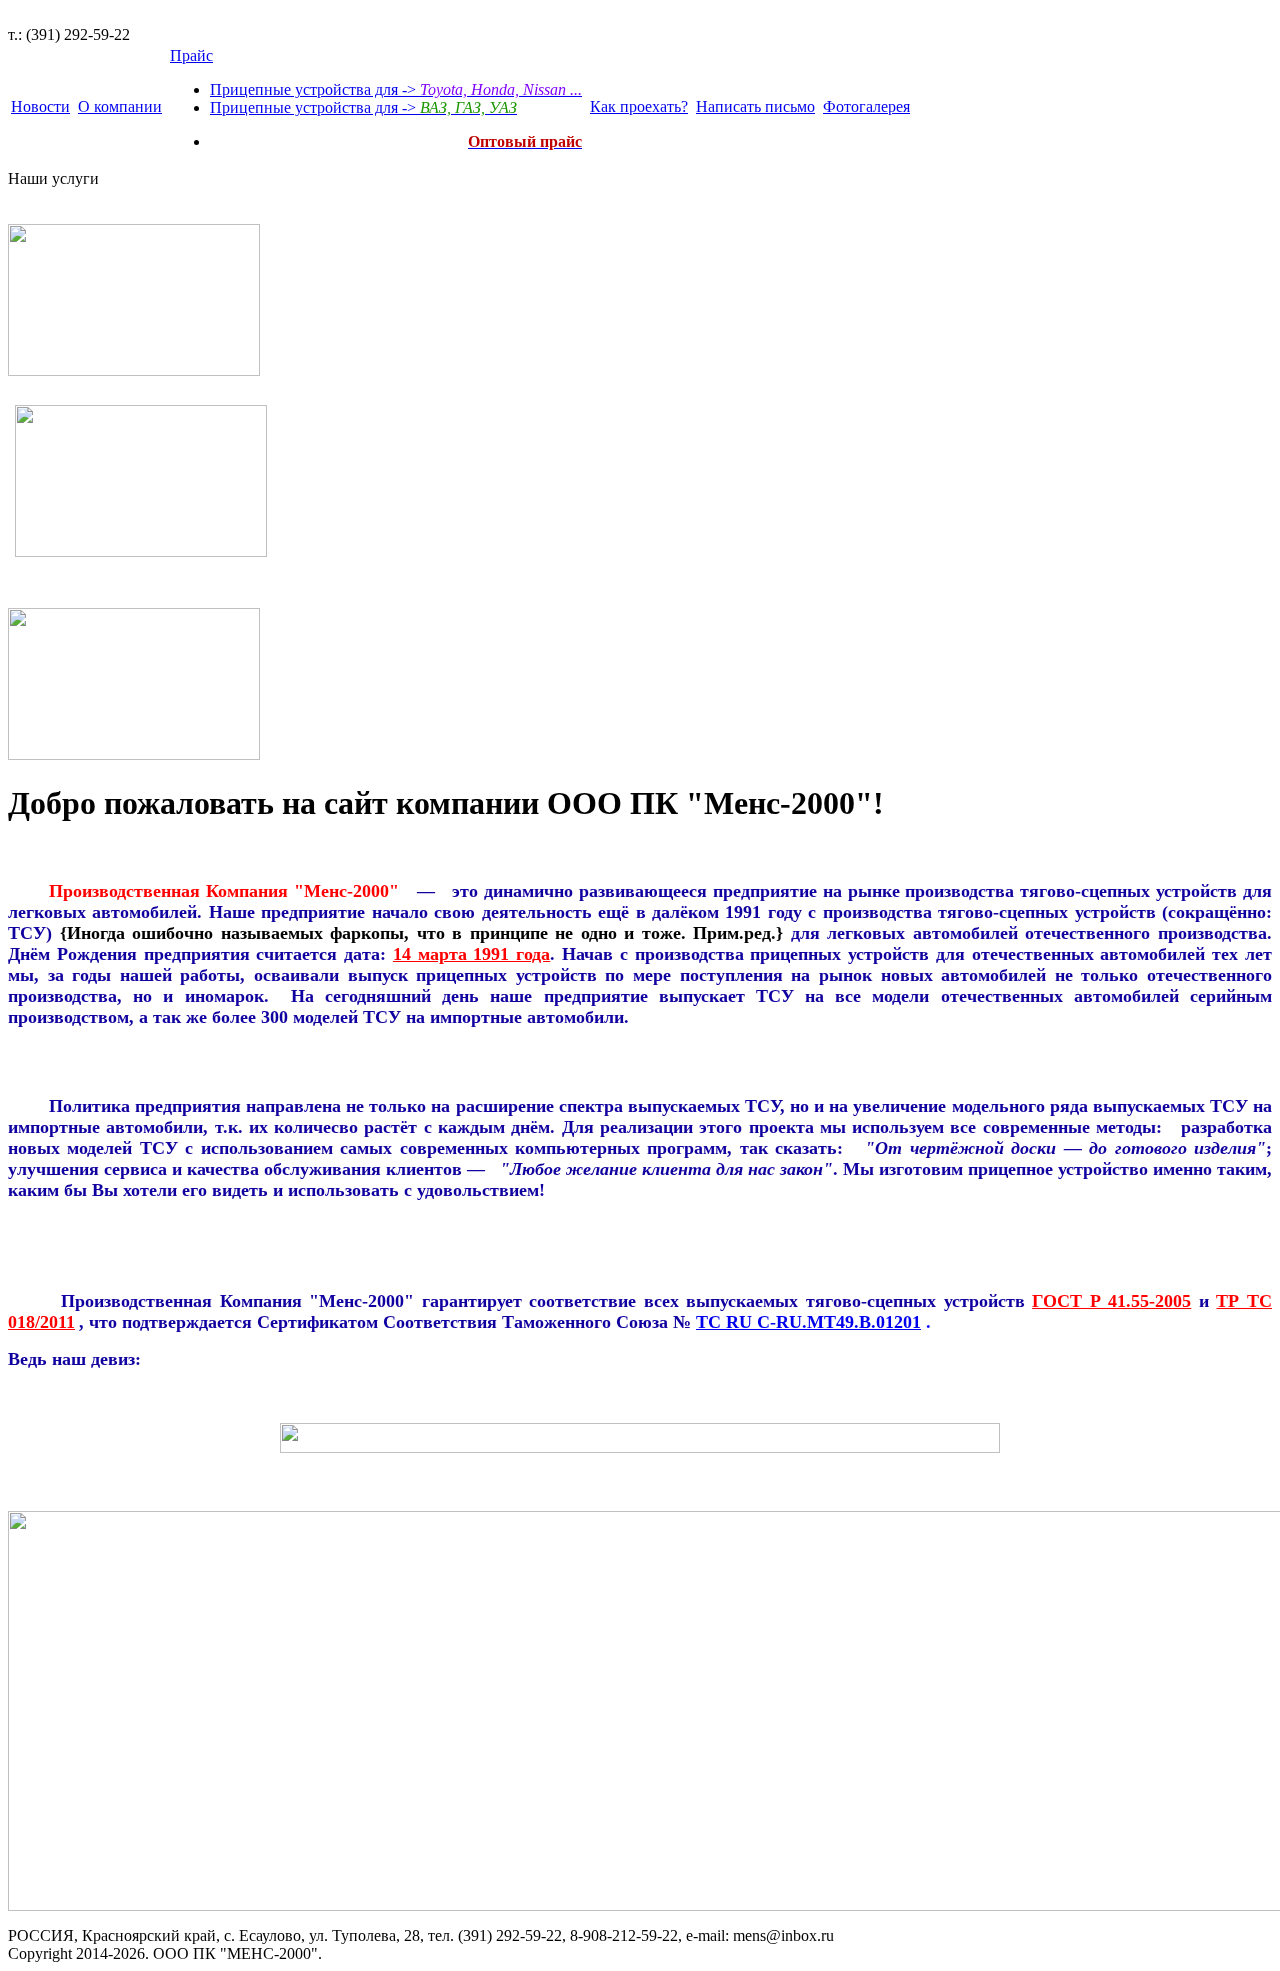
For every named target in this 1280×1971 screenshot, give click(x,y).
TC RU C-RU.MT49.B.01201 (808, 1322)
